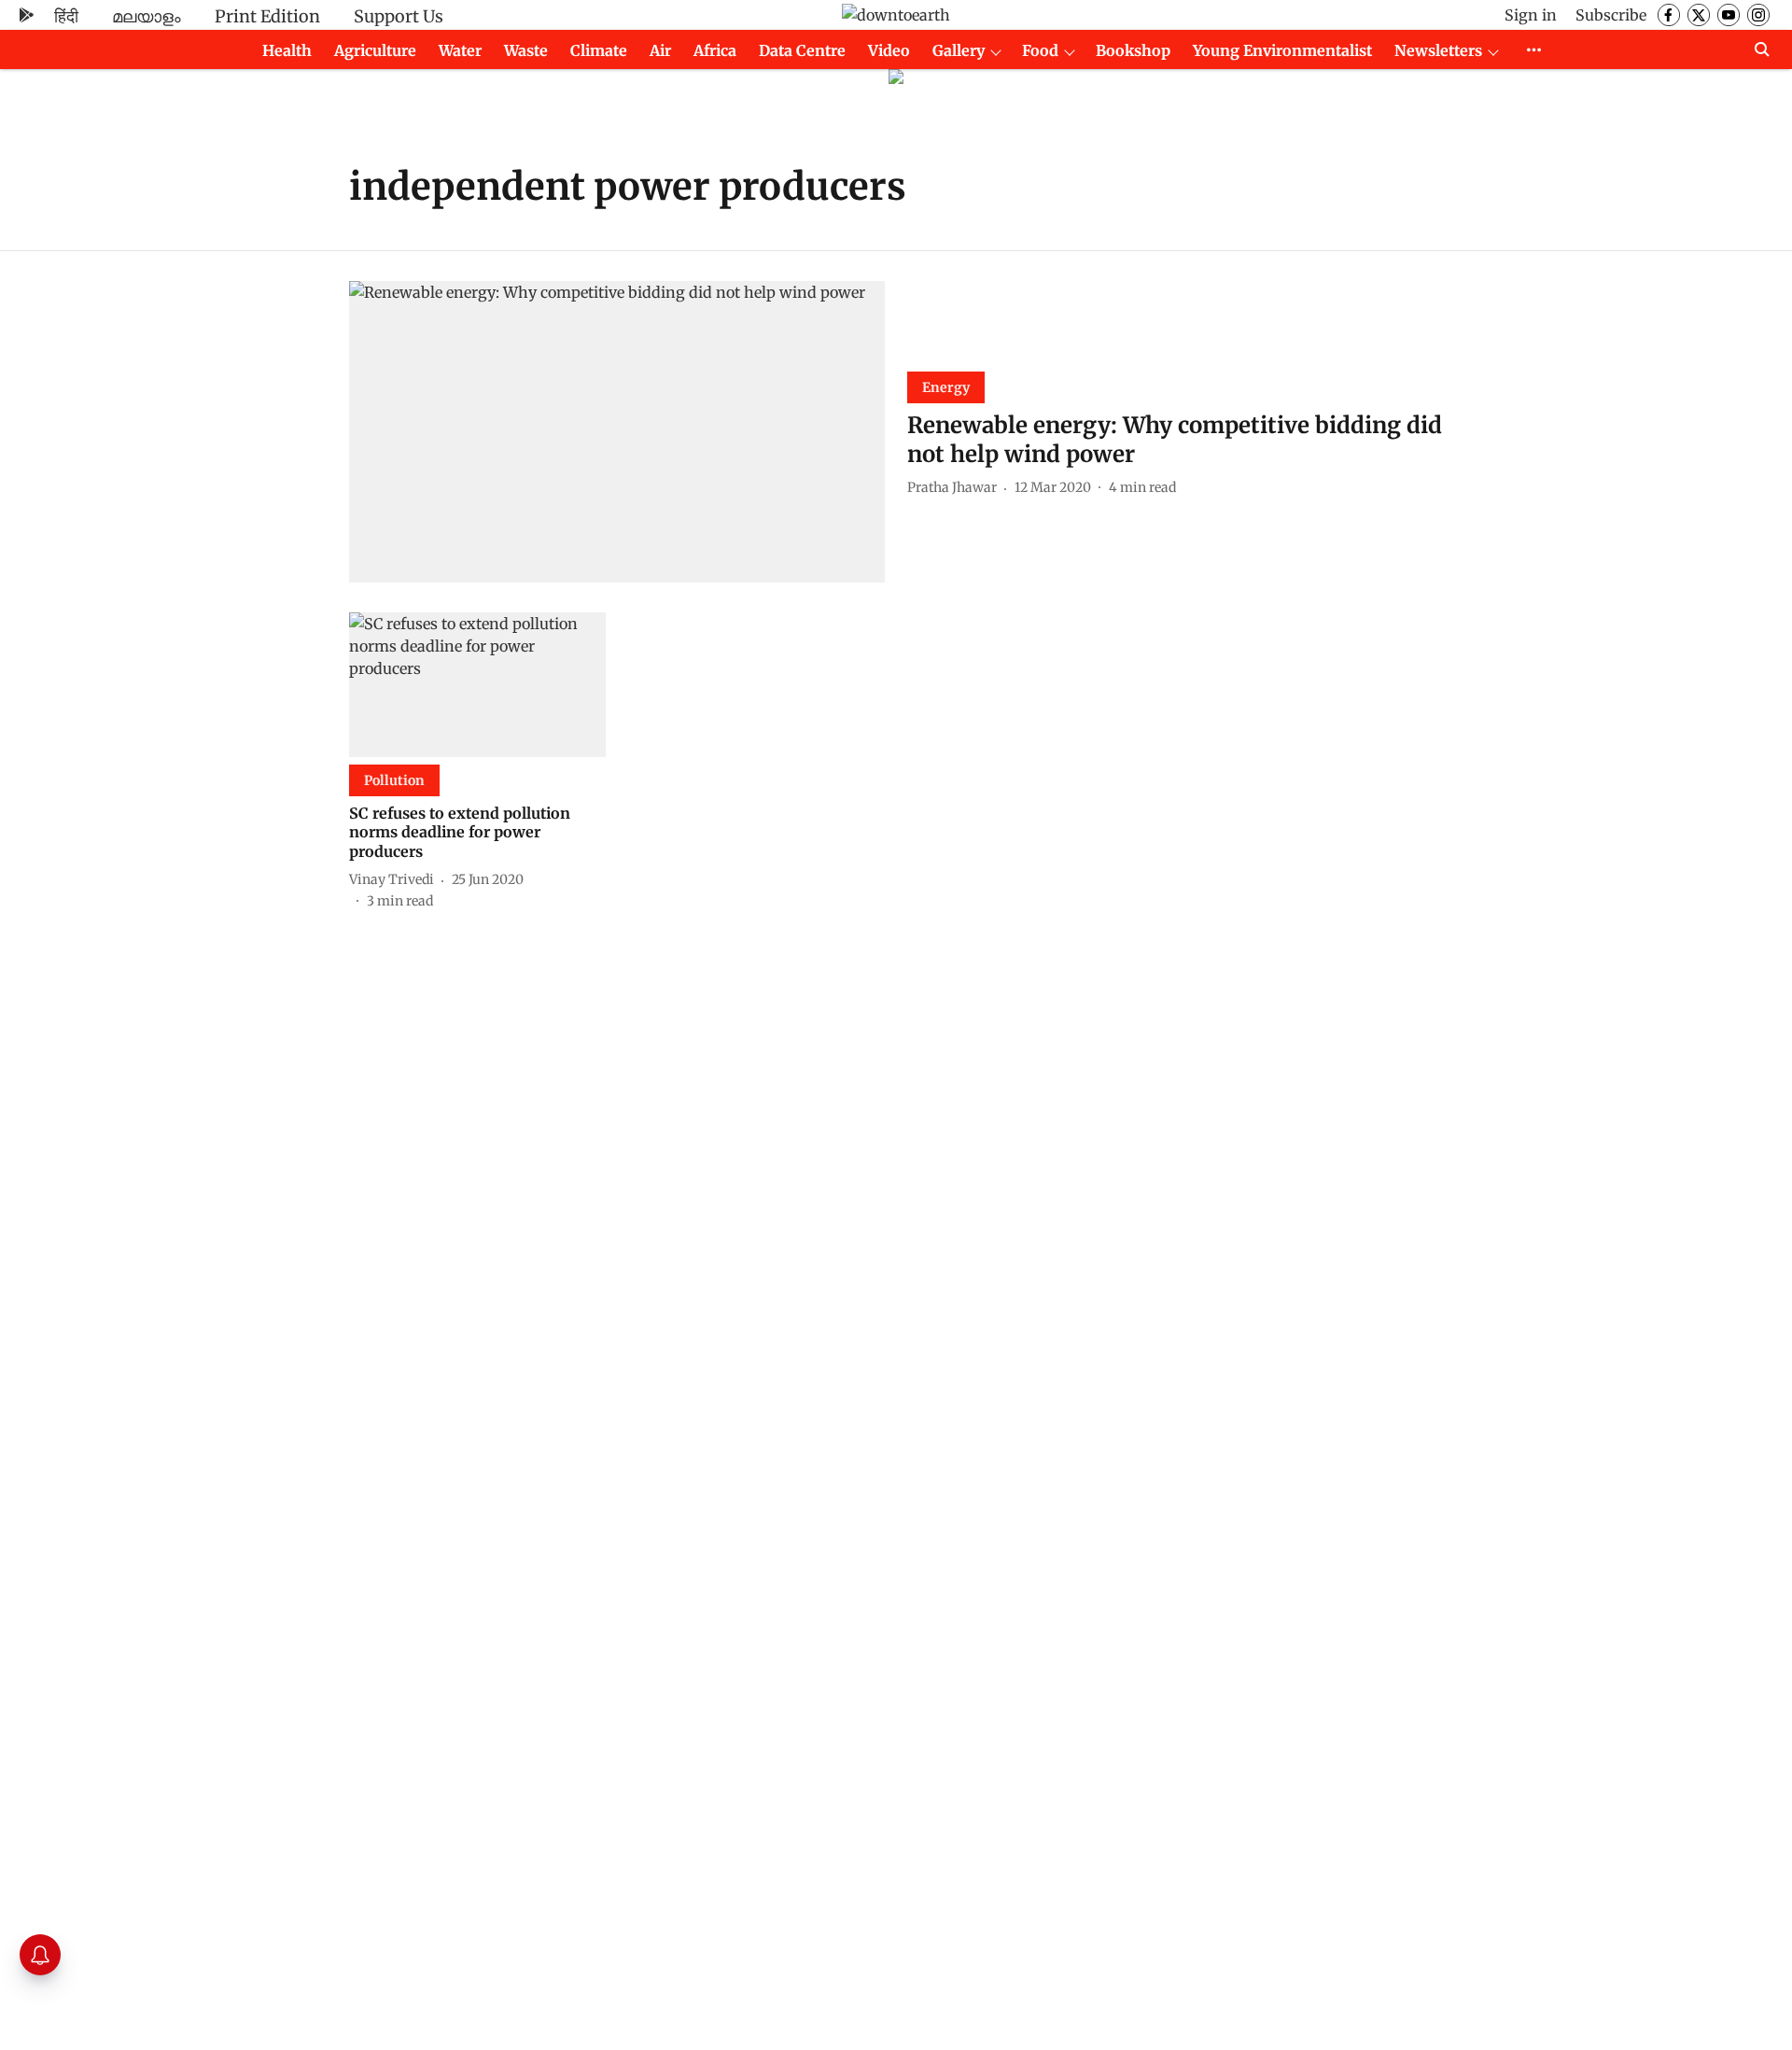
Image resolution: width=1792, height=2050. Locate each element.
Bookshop (1133, 50)
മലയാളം (147, 16)
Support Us (399, 16)
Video (889, 50)
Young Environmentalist (1282, 50)
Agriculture (375, 50)
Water (460, 50)
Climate (599, 50)
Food (1040, 50)
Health (287, 50)
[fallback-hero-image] (617, 432)
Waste (526, 50)
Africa (715, 50)
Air (660, 50)
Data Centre (802, 50)
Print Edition (267, 16)
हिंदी (66, 16)
